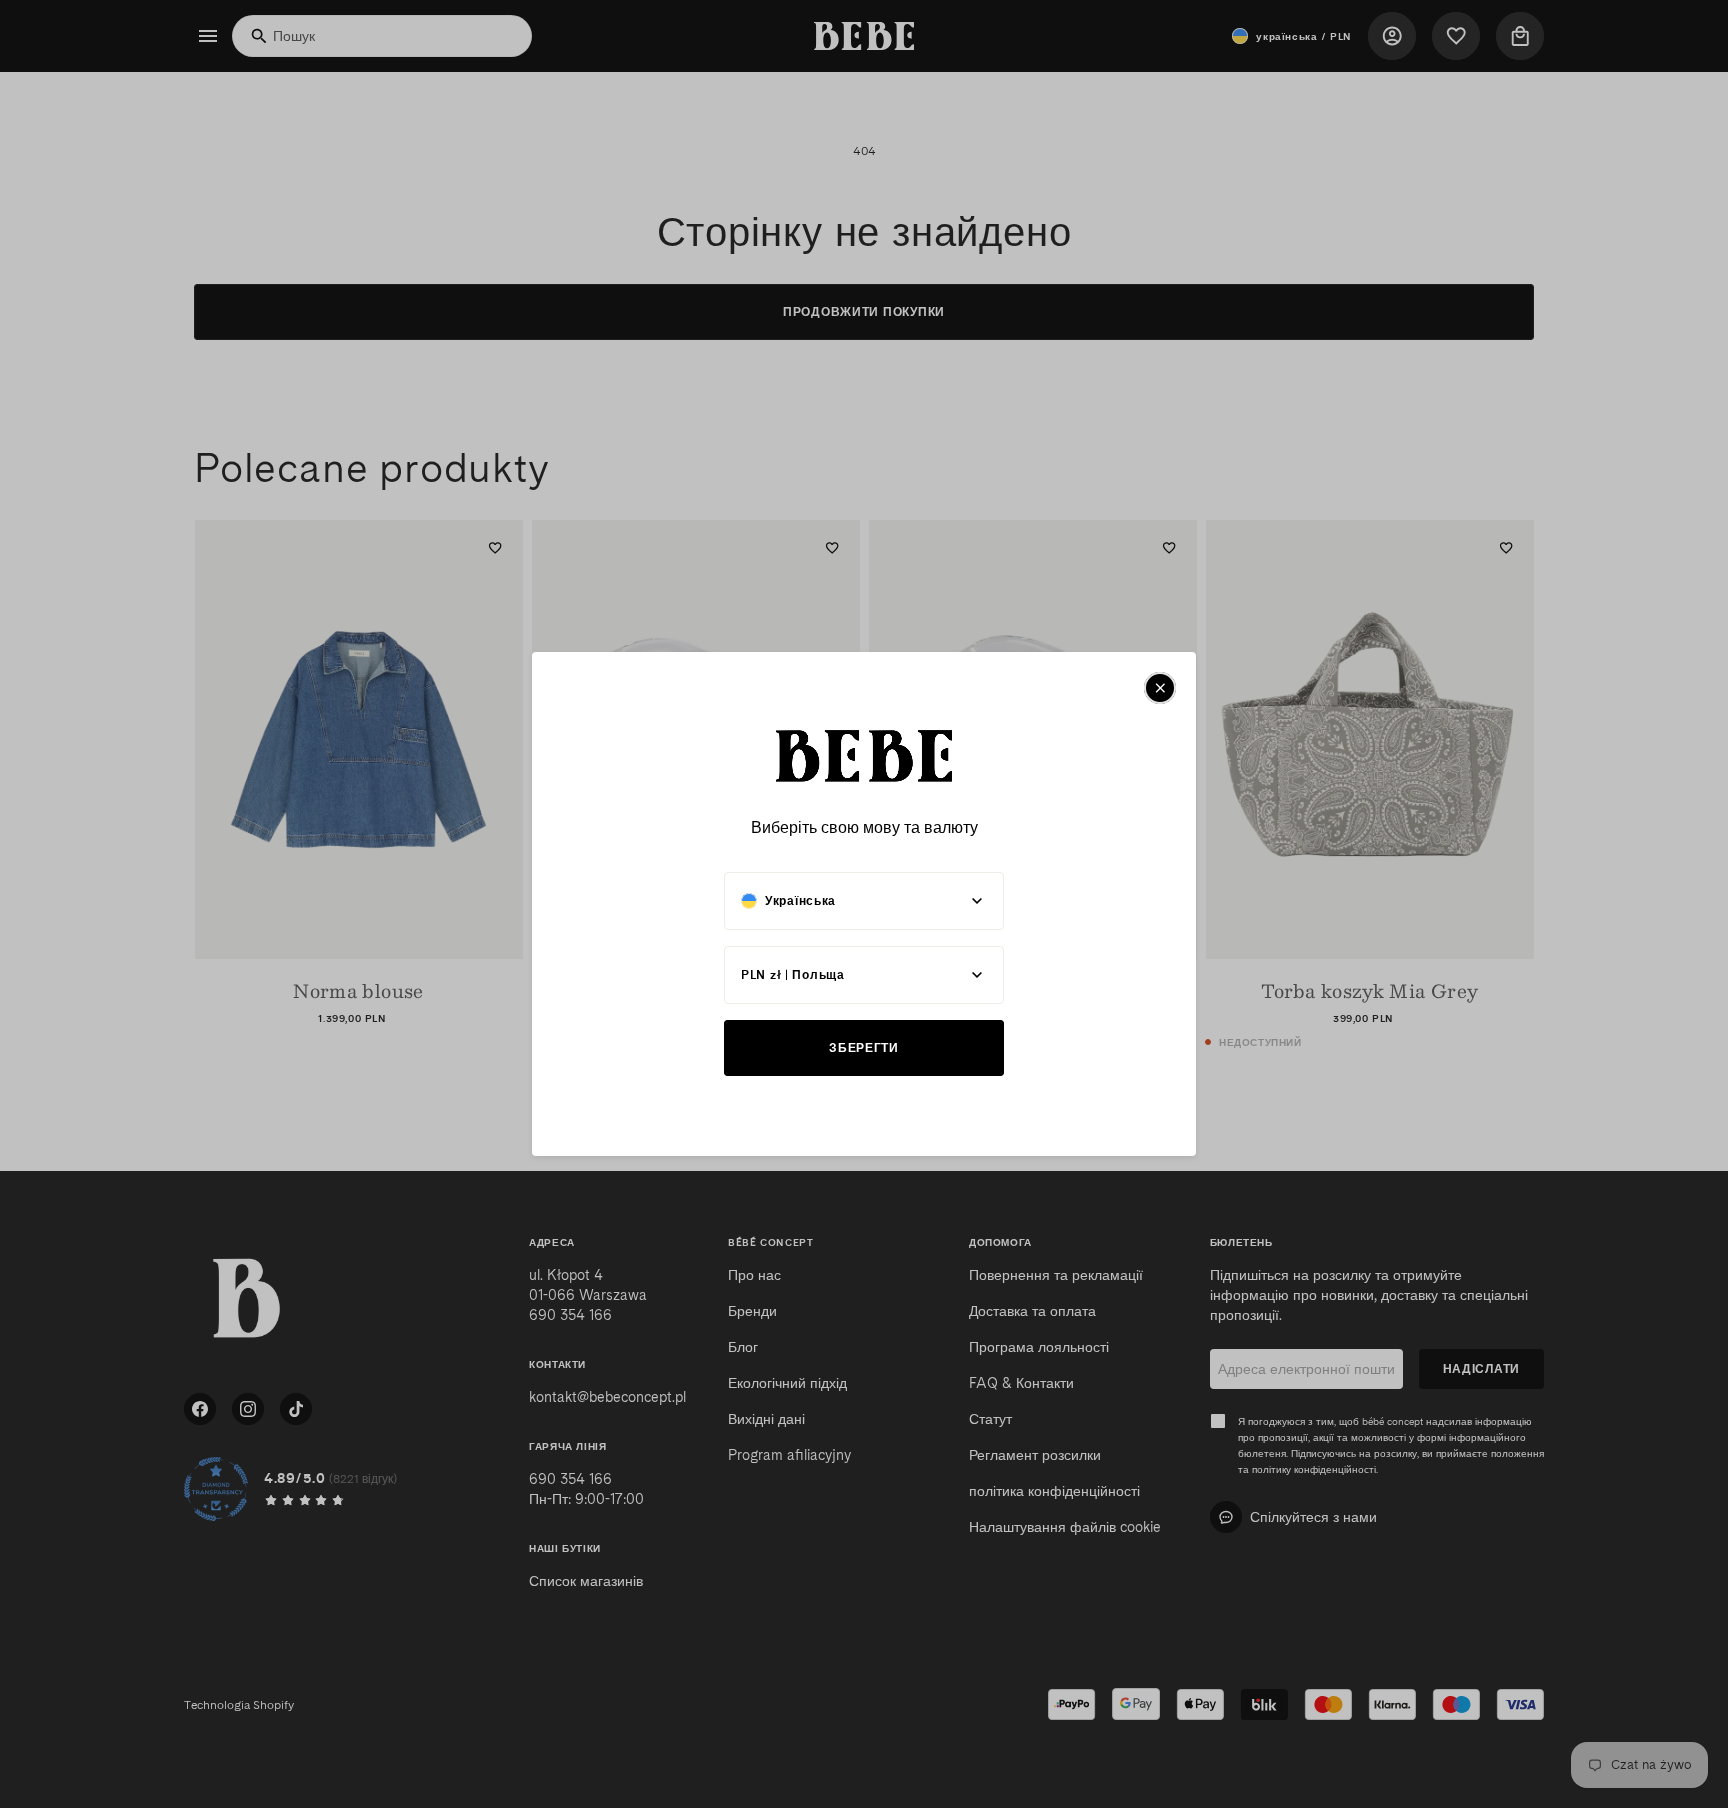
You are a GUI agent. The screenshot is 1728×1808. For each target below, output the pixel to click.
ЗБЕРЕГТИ (864, 1047)
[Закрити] (1160, 688)
